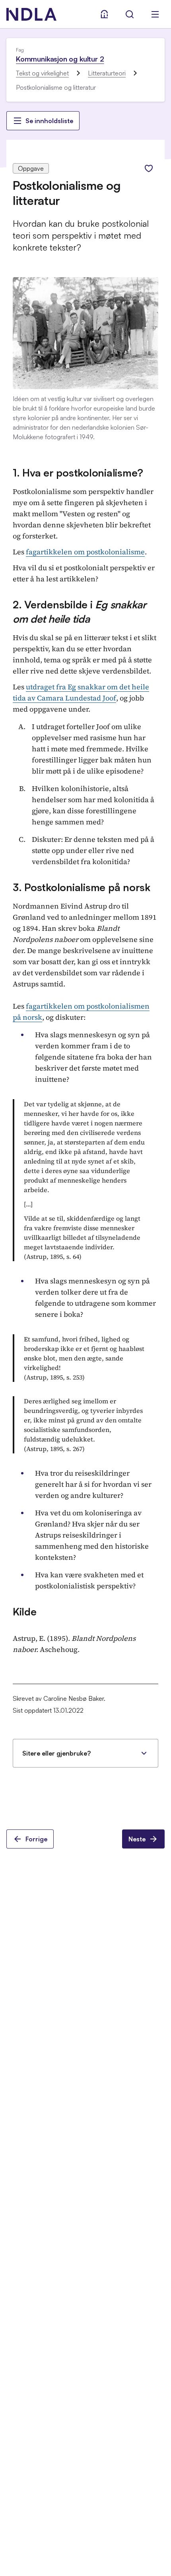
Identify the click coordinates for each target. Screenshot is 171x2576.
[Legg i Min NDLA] (149, 168)
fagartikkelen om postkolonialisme (85, 552)
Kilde (25, 1611)
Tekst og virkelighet (42, 73)
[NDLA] (31, 14)
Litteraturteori (107, 73)
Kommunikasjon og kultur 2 (60, 59)
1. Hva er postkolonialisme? (78, 473)
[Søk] (130, 14)
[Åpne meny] (155, 14)
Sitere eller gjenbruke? (56, 1753)
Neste (137, 1839)
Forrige (36, 1839)
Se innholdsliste (49, 121)
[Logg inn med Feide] (104, 14)
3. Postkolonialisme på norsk (82, 887)
